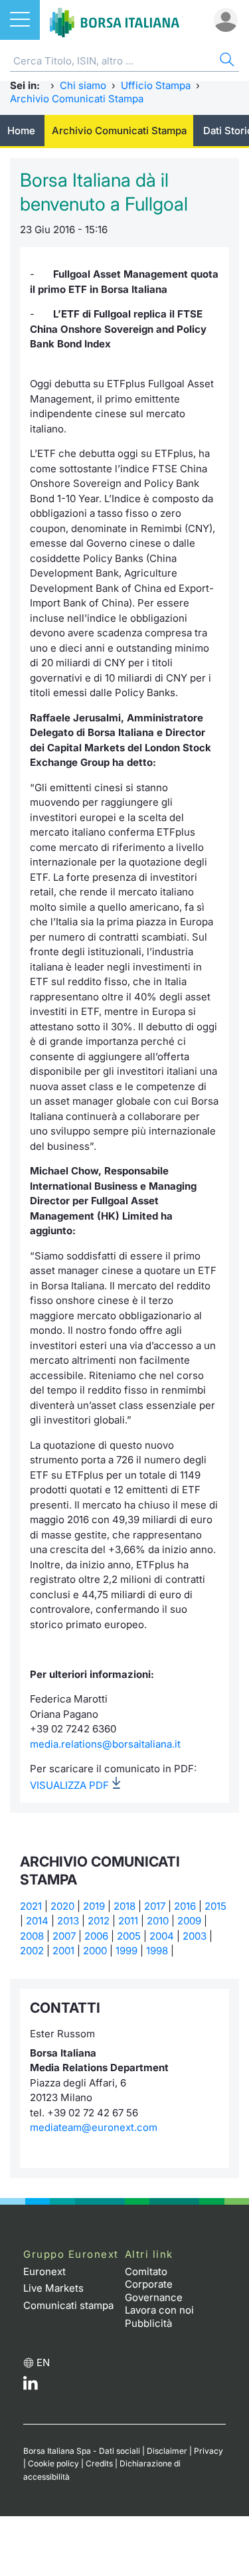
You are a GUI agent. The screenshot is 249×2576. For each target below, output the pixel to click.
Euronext (44, 2271)
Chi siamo (83, 85)
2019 (94, 1906)
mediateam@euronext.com (94, 2127)
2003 (195, 1936)
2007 (64, 1936)
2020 (62, 1906)
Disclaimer (167, 2451)
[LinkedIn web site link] (31, 2386)
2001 (63, 1951)
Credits (99, 2463)
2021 (31, 1906)
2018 (124, 1906)
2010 (158, 1921)
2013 (68, 1921)
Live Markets (53, 2288)
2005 (129, 1936)
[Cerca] (226, 61)
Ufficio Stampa (156, 85)
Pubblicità (148, 2323)
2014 (37, 1921)
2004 (162, 1936)
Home (21, 131)
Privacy (208, 2451)
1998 (157, 1951)
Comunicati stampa (68, 2305)
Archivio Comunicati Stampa (77, 99)
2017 (155, 1906)
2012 (99, 1921)
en (43, 2362)
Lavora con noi (159, 2310)
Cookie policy (53, 2463)
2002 (32, 1951)
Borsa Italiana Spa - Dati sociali (82, 2451)
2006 (96, 1936)
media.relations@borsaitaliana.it (105, 1744)
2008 (32, 1936)
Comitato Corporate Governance (154, 2284)
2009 (189, 1921)
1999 (126, 1951)
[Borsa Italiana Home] (115, 20)
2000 (95, 1951)
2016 (185, 1906)
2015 (215, 1906)
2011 (128, 1921)
